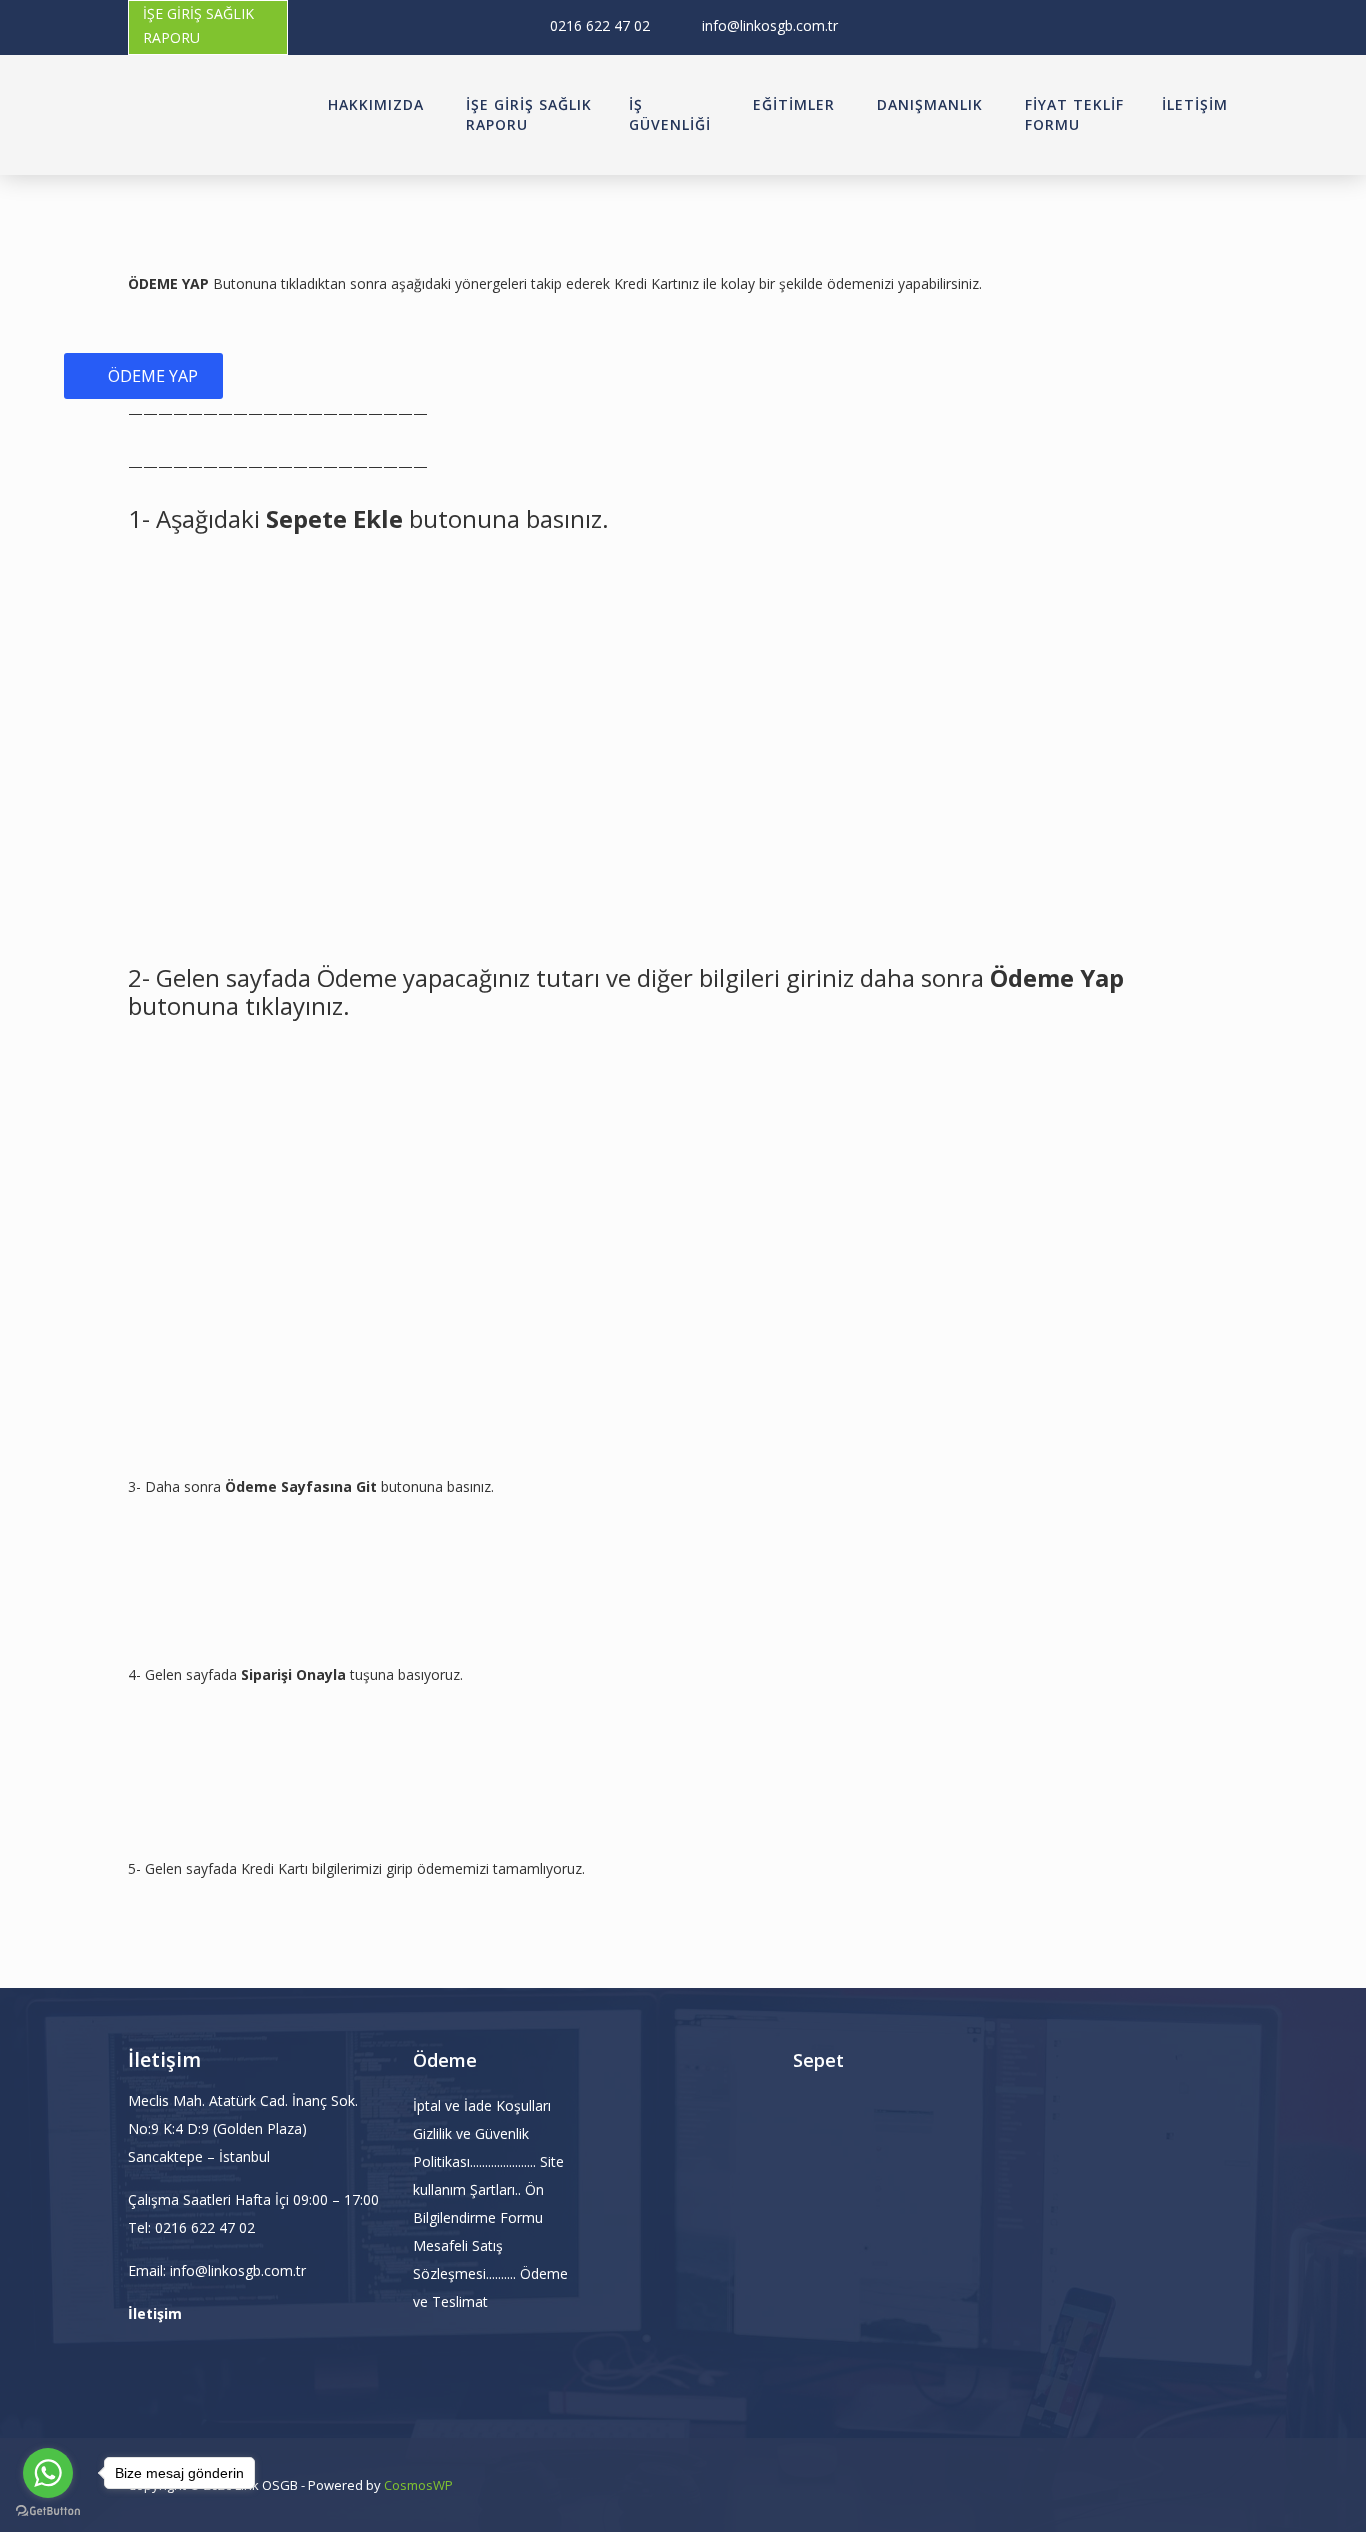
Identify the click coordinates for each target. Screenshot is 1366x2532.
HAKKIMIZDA (376, 104)
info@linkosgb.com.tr (770, 25)
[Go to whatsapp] (48, 2473)
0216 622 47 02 (600, 25)
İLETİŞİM (1195, 104)
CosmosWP (418, 2485)
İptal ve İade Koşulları (482, 2105)
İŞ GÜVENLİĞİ (670, 114)
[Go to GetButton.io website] (48, 2511)
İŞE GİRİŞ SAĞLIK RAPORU (198, 25)
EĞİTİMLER (794, 104)
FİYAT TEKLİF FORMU (1074, 114)
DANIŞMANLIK (930, 104)
